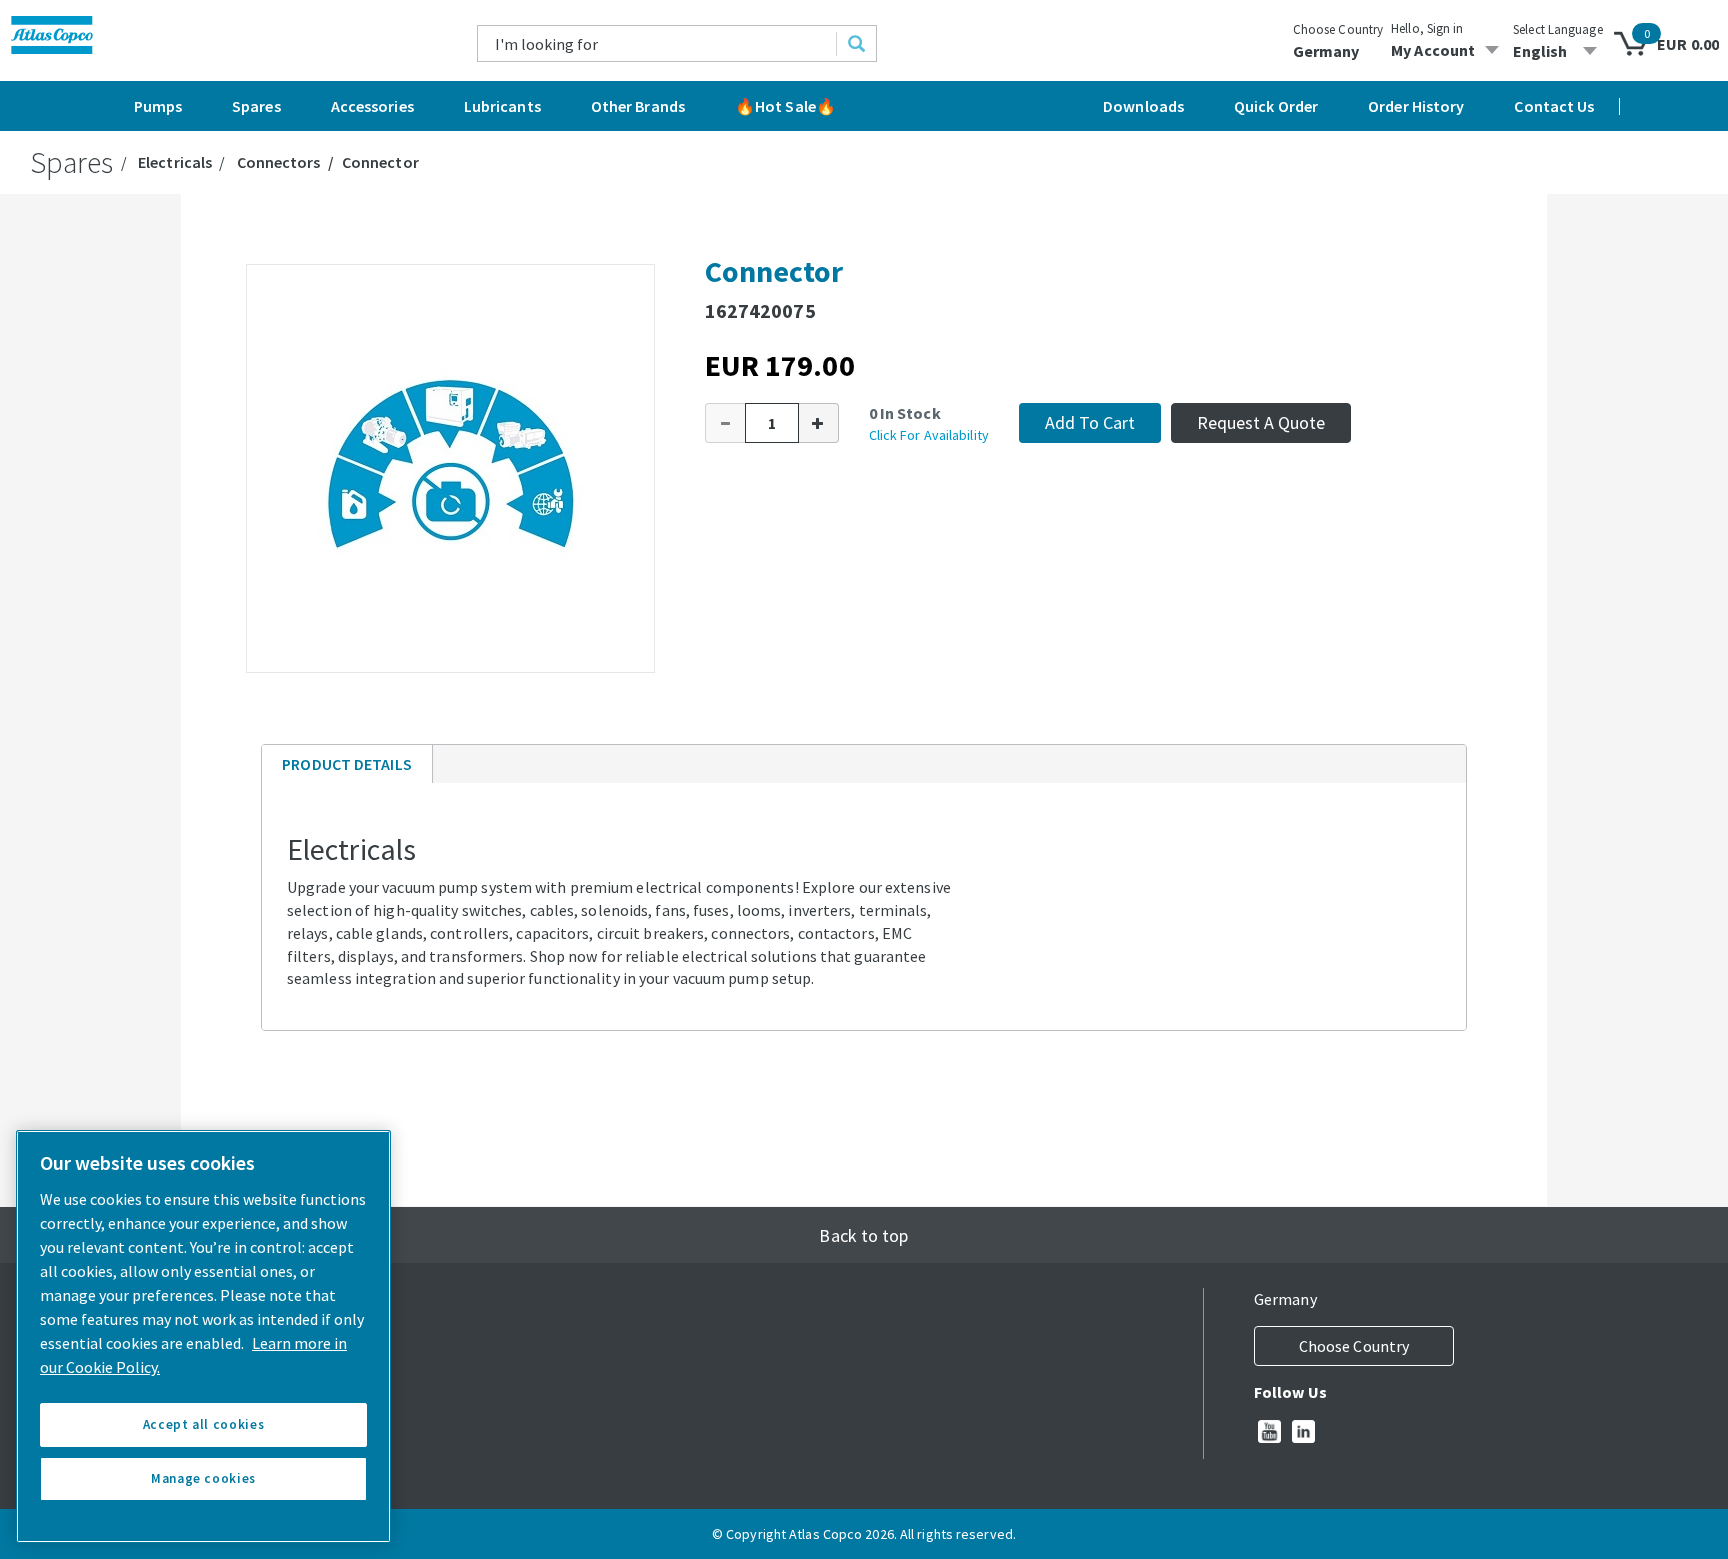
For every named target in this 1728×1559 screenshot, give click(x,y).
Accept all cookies (204, 1424)
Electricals (175, 162)
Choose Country (1338, 29)
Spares (256, 106)
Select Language (1558, 29)
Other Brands (638, 106)
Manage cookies (203, 1478)
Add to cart (1090, 422)
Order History (1416, 106)
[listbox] (1558, 51)
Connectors (279, 162)
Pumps (158, 106)
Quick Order (1276, 106)
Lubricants (502, 106)
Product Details (346, 768)
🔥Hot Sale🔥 (785, 106)
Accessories (372, 106)
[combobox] (657, 43)
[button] (725, 423)
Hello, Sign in (1427, 28)
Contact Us (1554, 106)
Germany (1326, 51)
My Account (1433, 50)
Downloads (1143, 106)
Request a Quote (1261, 422)
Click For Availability (929, 435)
